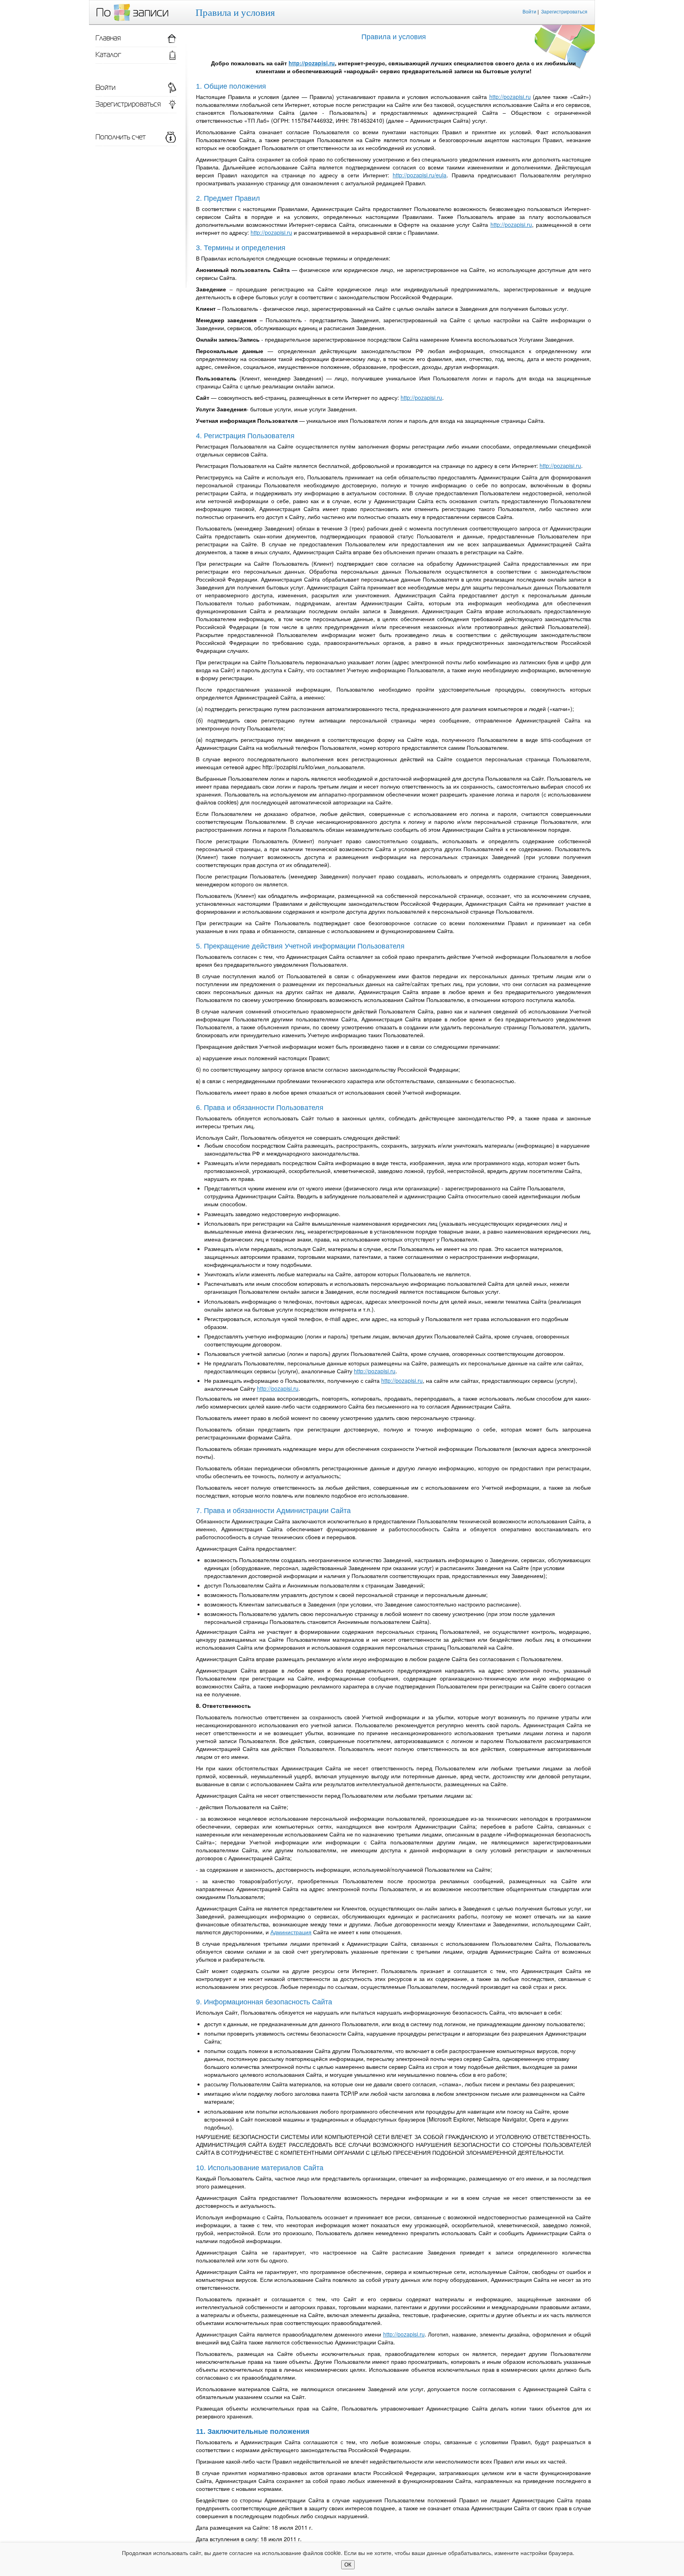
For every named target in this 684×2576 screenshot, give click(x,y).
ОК (348, 2565)
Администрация (291, 1932)
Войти (529, 11)
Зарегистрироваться (564, 11)
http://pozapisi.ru (312, 63)
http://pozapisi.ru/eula (420, 175)
